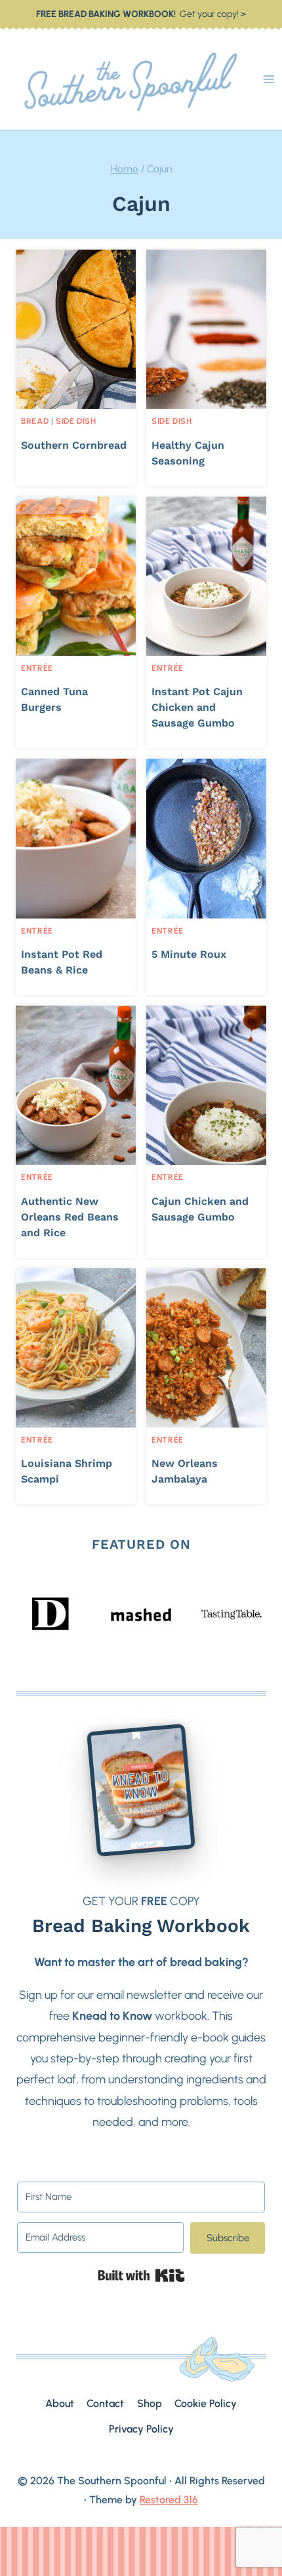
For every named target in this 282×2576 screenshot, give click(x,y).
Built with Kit (141, 2275)
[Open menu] (269, 80)
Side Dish (76, 421)
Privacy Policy (141, 2429)
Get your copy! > (141, 14)
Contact (105, 2403)
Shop (150, 2403)
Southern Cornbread (74, 445)
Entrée (37, 668)
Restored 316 (169, 2500)
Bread (35, 421)
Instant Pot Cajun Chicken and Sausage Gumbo (197, 707)
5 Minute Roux (189, 954)
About (60, 2403)
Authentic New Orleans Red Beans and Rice (70, 1217)
